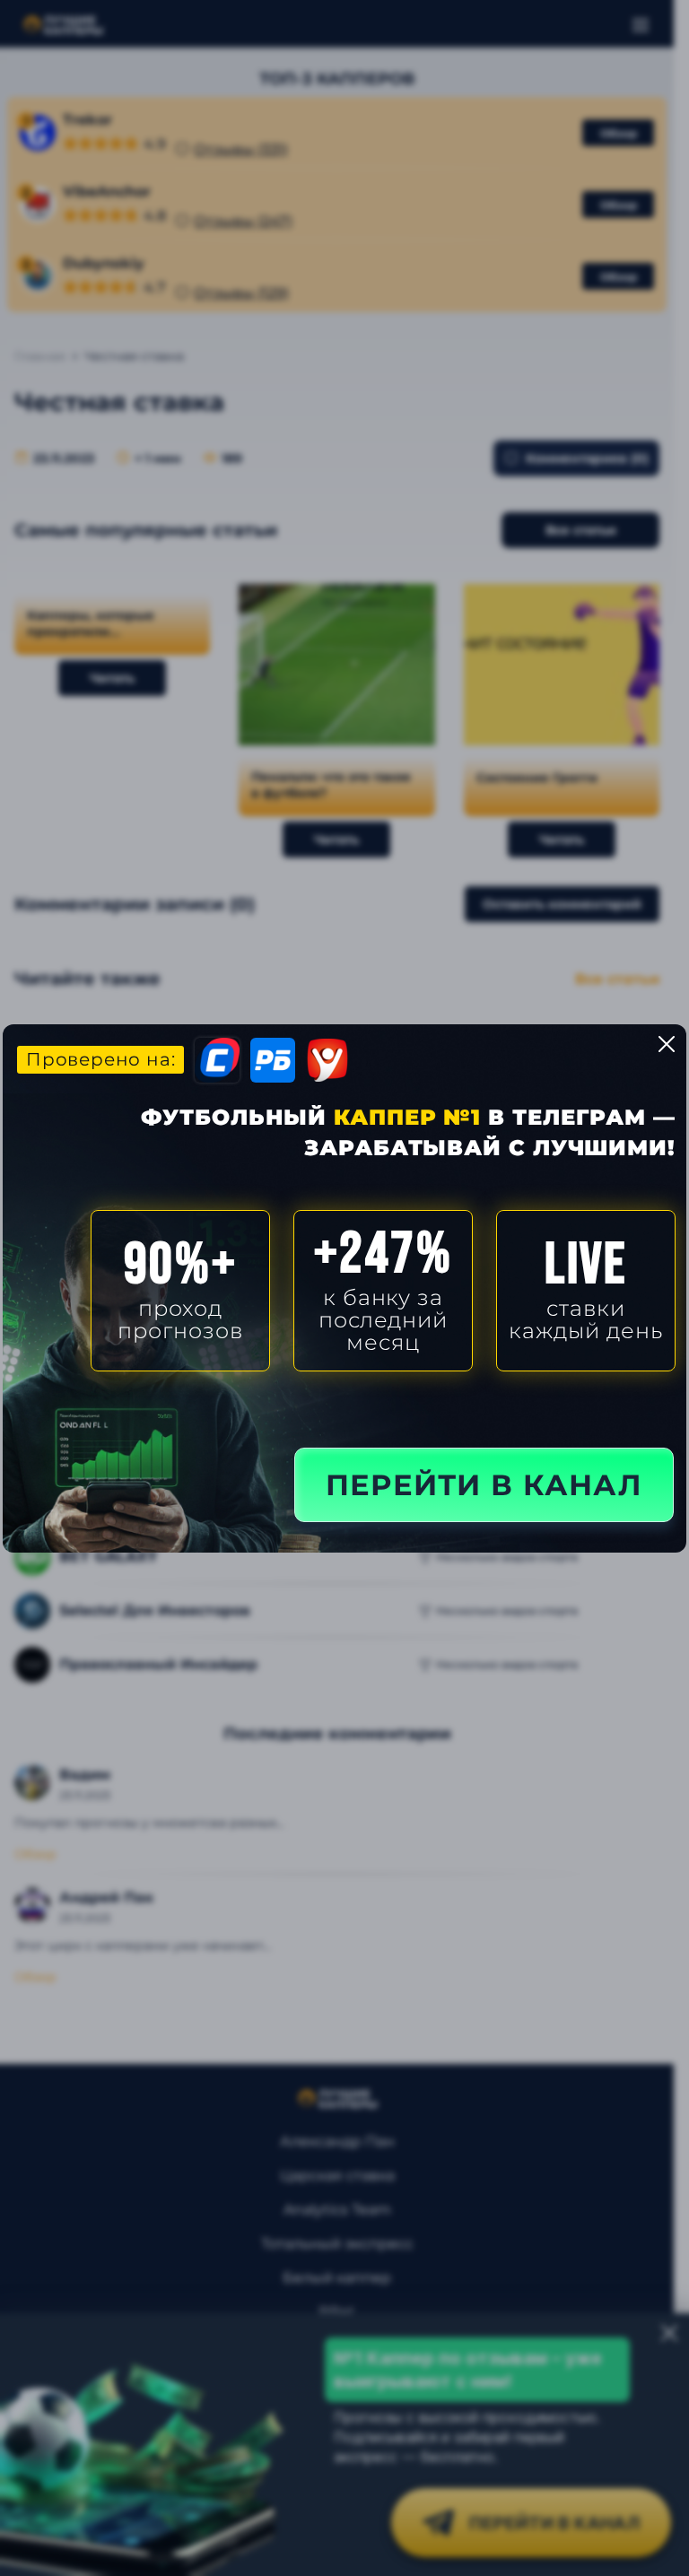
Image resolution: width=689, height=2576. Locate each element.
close (667, 1044)
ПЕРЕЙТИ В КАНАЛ (484, 1485)
